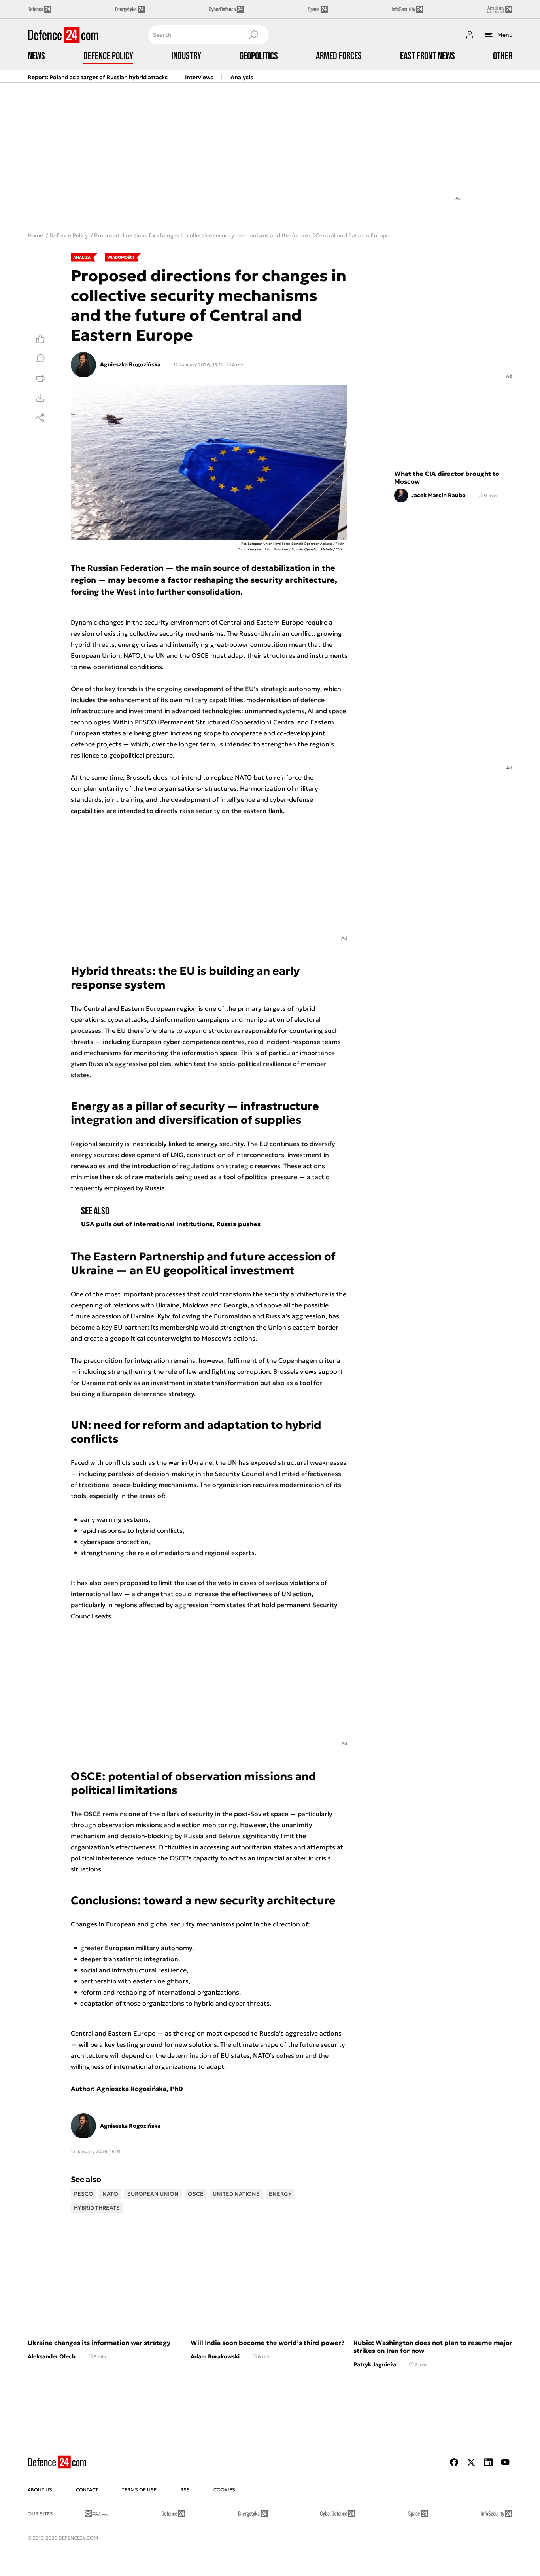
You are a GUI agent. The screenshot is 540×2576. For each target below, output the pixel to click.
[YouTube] (505, 2462)
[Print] (40, 378)
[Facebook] (454, 2462)
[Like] (40, 339)
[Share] (40, 418)
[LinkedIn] (488, 2462)
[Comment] (40, 358)
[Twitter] (471, 2462)
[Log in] (470, 35)
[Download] (40, 398)
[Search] (253, 35)
